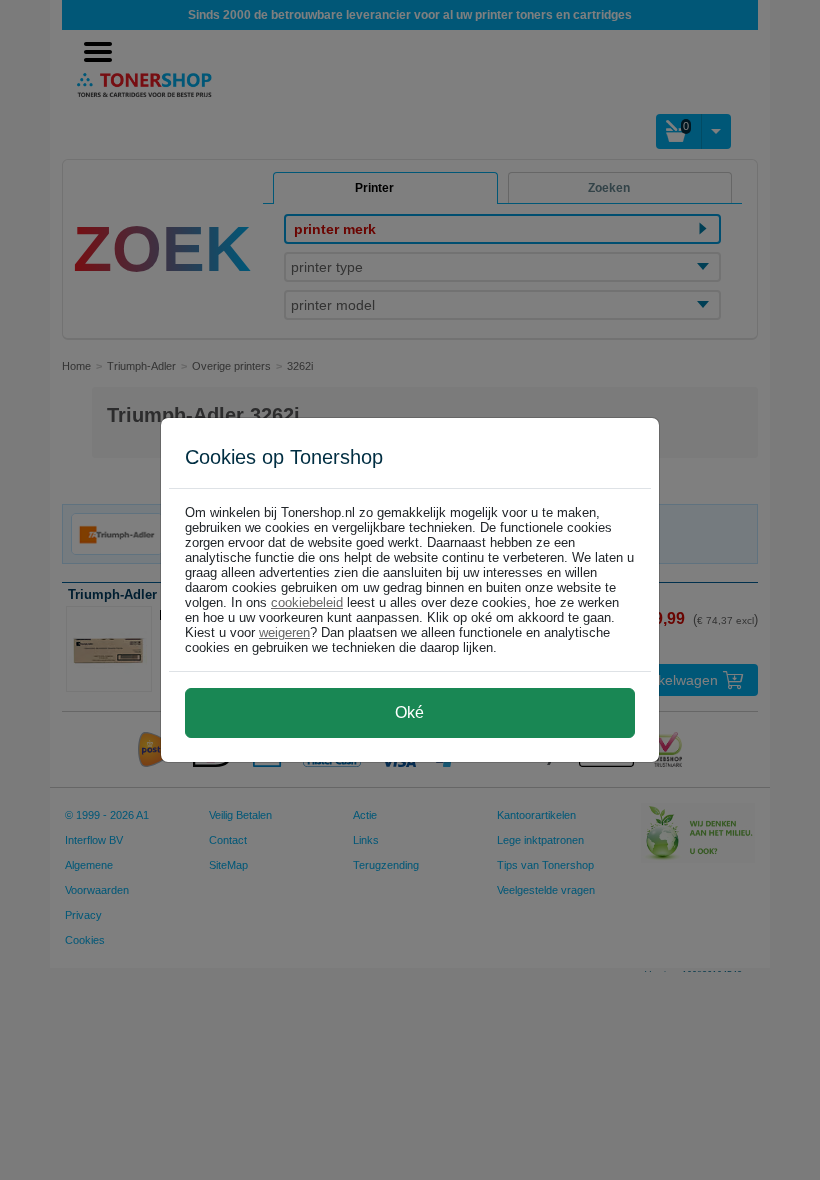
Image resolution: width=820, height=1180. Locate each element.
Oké (409, 712)
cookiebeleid (307, 602)
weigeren (284, 632)
